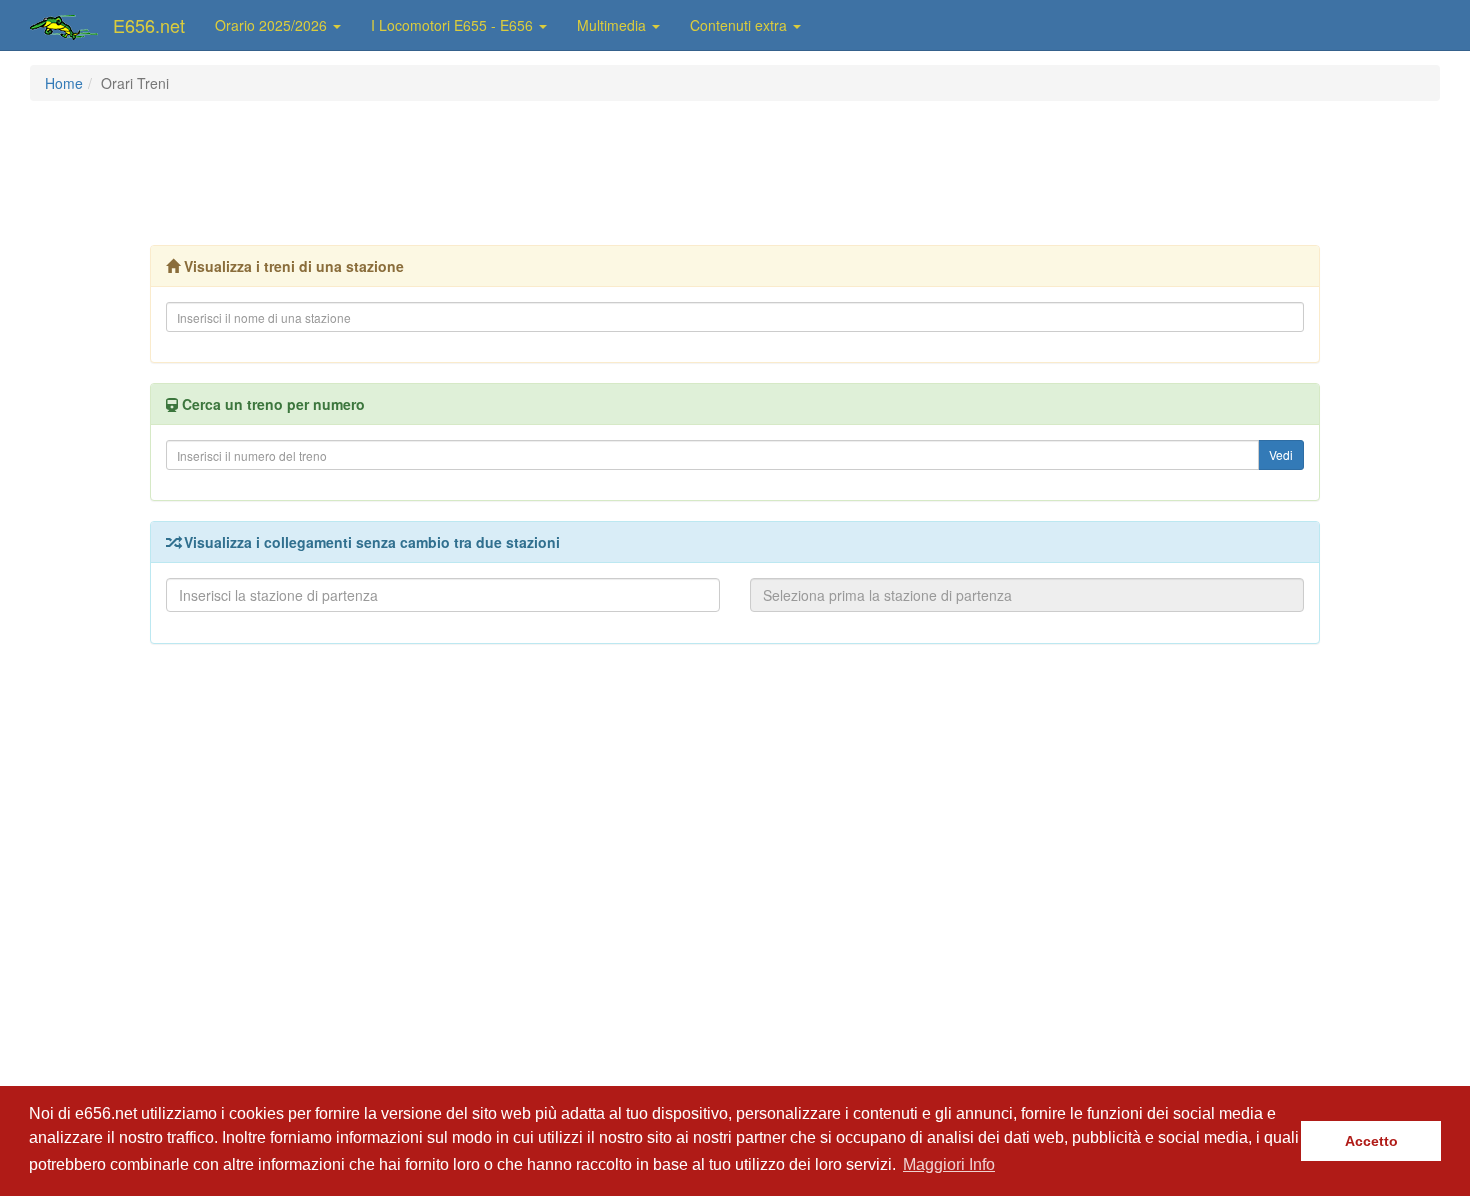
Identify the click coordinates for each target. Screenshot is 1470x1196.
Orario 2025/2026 (273, 25)
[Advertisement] (735, 171)
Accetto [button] (1371, 1141)
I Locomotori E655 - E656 (454, 25)
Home (64, 83)
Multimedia (613, 25)
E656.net (149, 25)
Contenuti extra (740, 25)
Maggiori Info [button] (949, 1164)
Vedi (1281, 454)
